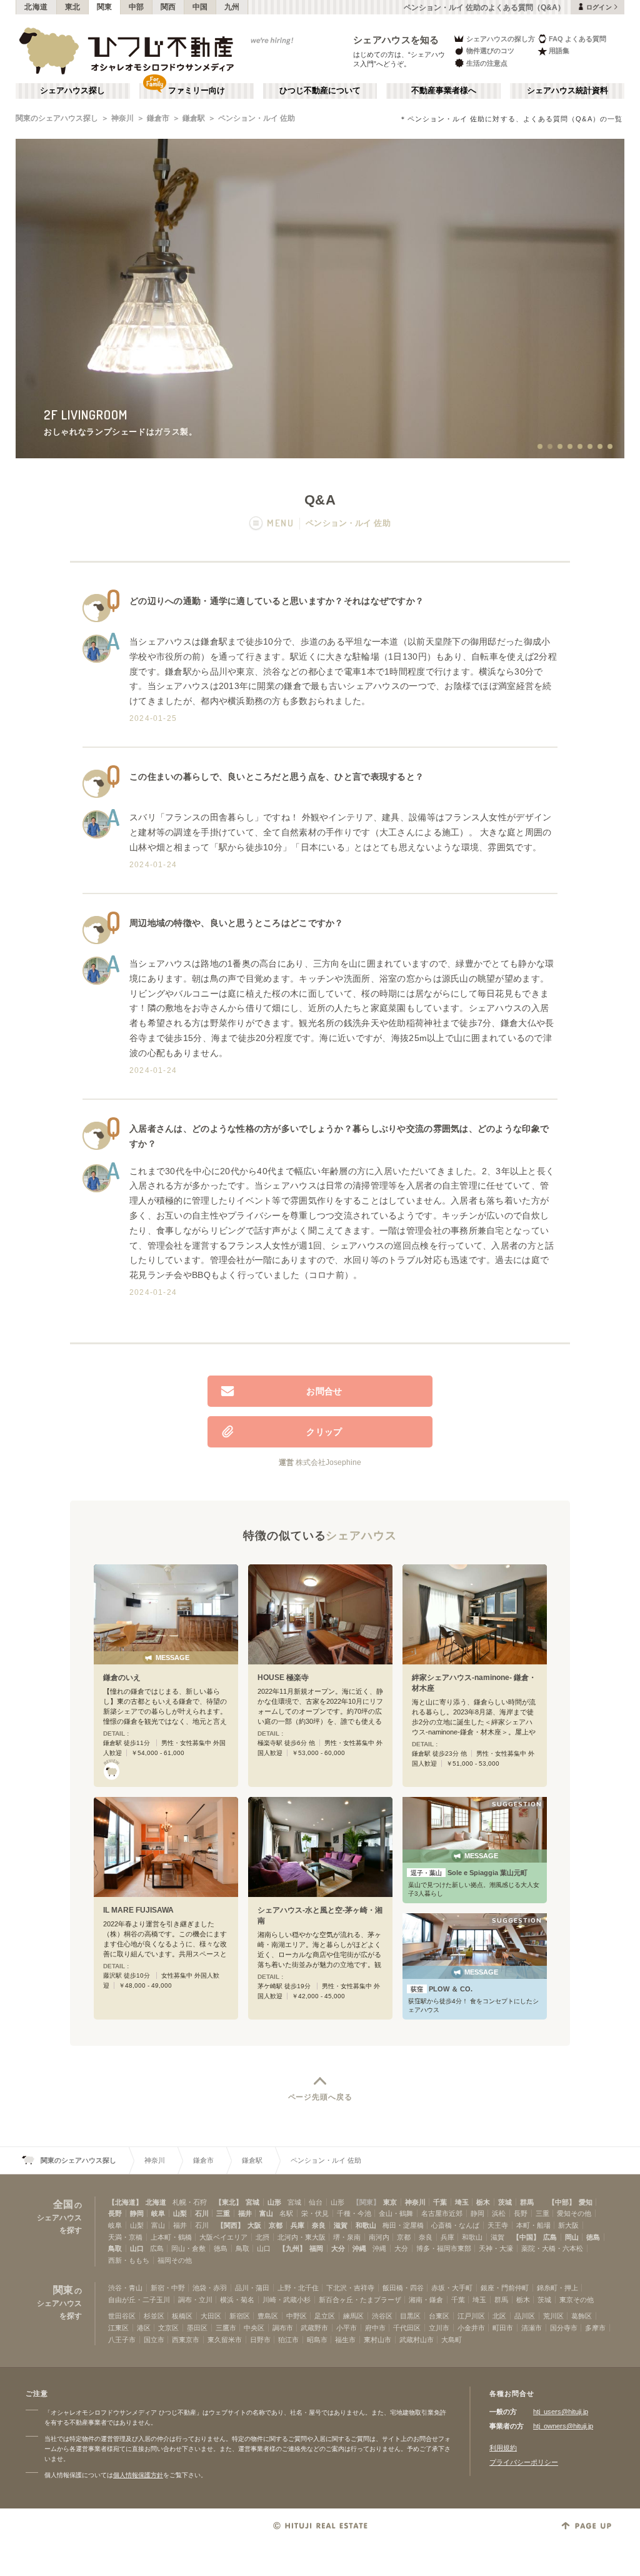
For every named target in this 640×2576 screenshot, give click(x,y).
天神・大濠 (496, 2248)
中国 (200, 7)
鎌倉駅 (194, 118)
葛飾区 (582, 2316)
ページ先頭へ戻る (320, 2097)
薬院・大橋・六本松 (552, 2248)
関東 (105, 7)
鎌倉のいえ (122, 1678)
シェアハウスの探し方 (501, 39)
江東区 (118, 2328)
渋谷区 (382, 2316)
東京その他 (577, 2300)
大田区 (211, 2316)
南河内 (379, 2237)
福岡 (316, 2248)
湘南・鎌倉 (426, 2300)
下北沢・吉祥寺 (350, 2288)
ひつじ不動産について (320, 91)
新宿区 (240, 2316)
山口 (137, 2248)
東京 (390, 2202)
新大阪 (568, 2225)
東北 (73, 7)
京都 (276, 2225)
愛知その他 (574, 2213)
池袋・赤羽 (210, 2288)
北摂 (262, 2237)
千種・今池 (354, 2213)
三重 (223, 2213)
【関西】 (231, 2225)
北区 (499, 2316)
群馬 (527, 2202)
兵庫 (297, 2225)
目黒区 (410, 2316)
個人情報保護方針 (138, 2475)
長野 (115, 2213)
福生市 (345, 2340)
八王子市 (122, 2340)
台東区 (439, 2316)
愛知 (586, 2202)
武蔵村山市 (417, 2340)
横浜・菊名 (237, 2300)
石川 (202, 2213)
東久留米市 (225, 2340)
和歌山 (366, 2225)
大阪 (254, 2225)
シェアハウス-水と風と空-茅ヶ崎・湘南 (320, 1915)
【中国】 (526, 2237)
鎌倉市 (158, 118)
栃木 (483, 2202)
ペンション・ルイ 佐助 (257, 118)
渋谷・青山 (125, 2288)
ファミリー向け (197, 91)
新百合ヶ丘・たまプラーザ (360, 2300)
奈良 (319, 2225)
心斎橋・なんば (455, 2225)
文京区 (168, 2328)
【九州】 (292, 2248)
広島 (550, 2237)
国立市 (154, 2340)
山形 (274, 2202)
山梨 (180, 2213)
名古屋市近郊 (442, 2213)
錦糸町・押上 (557, 2288)
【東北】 (229, 2202)
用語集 (559, 51)
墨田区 (197, 2328)
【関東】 (366, 2202)
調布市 (283, 2328)
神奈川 (122, 118)
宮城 (252, 2202)
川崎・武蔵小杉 (287, 2300)
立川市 (439, 2328)
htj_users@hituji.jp (561, 2412)
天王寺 (498, 2225)
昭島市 (317, 2340)
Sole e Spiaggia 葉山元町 (469, 1873)
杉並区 (154, 2316)
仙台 (316, 2202)
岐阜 (158, 2213)
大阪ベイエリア (223, 2237)
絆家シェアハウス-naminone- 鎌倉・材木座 (474, 1683)
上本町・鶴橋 (171, 2237)
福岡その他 (175, 2260)
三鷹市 (226, 2328)
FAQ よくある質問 (577, 39)
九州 (232, 7)
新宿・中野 (168, 2288)
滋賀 (341, 2225)
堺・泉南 (347, 2237)
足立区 (325, 2316)
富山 (266, 2213)
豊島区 (268, 2316)
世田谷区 (122, 2316)
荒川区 (553, 2316)
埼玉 (462, 2202)
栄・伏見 (315, 2213)
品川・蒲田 (252, 2288)
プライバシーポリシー (524, 2462)
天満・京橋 (125, 2237)
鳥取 (115, 2248)
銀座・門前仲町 (505, 2288)
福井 (245, 2213)
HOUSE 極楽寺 (283, 1678)
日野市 (260, 2340)
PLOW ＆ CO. (442, 1989)
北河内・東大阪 (302, 2237)
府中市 (375, 2328)
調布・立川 (195, 2300)
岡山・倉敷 (188, 2248)
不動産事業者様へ (444, 91)
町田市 (503, 2328)
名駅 (286, 2213)
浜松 (499, 2213)
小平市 (347, 2328)
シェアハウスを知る (396, 40)
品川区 (525, 2316)
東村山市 (377, 2340)
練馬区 (353, 2316)
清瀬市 (532, 2328)
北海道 (36, 7)
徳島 (593, 2237)
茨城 (505, 2202)
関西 (168, 7)
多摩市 (595, 2328)
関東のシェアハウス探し (57, 118)
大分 (338, 2248)
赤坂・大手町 (452, 2288)
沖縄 (359, 2248)
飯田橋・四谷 (403, 2288)
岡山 (572, 2237)
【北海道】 (125, 2202)
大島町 (452, 2340)
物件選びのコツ (490, 51)
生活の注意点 (487, 63)
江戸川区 (471, 2316)
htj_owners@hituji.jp (563, 2426)
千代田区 (407, 2328)
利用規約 (503, 2448)
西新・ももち (129, 2260)
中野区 (297, 2316)
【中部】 (562, 2202)
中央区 (254, 2328)
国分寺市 (564, 2328)
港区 (144, 2328)
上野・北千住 (298, 2288)
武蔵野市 (314, 2328)
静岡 (137, 2213)
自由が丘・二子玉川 (139, 2300)
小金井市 (471, 2328)
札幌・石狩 (190, 2202)
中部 (137, 7)
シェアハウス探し (72, 91)
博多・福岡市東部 (444, 2248)
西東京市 (186, 2340)
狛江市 (288, 2340)
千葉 (440, 2202)
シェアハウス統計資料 (567, 91)
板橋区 (182, 2316)
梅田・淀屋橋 (403, 2225)
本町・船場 (533, 2225)
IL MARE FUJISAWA (138, 1910)
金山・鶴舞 (396, 2213)
